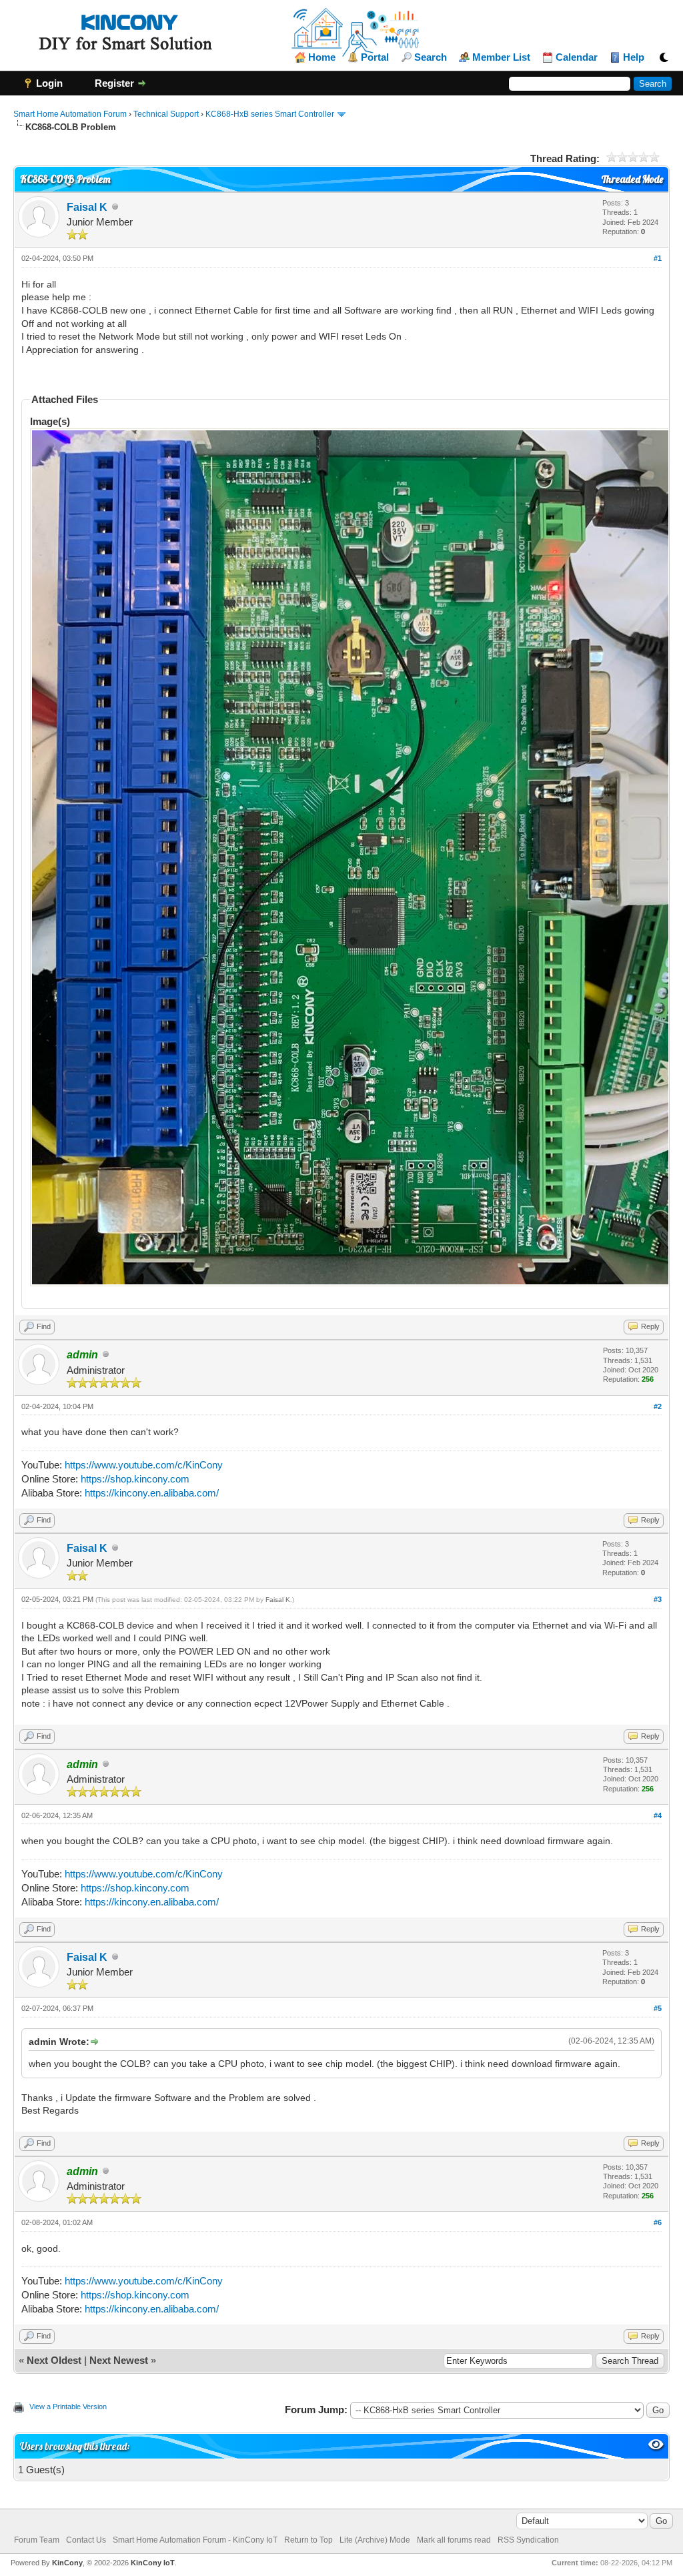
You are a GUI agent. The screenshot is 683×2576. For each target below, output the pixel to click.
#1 (658, 258)
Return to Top (308, 2540)
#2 (658, 1406)
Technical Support (166, 114)
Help (634, 57)
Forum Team (37, 2540)
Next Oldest (54, 2360)
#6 (658, 2222)
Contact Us (86, 2540)
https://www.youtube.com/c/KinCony (144, 1465)
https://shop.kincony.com (135, 1479)
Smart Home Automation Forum (70, 114)
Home (322, 57)
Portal (375, 57)
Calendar (577, 57)
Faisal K (87, 207)
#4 (658, 1815)
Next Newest (119, 2360)
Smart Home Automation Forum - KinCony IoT (195, 2540)
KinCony (67, 2563)
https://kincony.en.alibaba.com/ (152, 1493)
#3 (658, 1599)
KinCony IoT (153, 2563)
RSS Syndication (528, 2540)
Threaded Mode (632, 179)
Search (431, 57)
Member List (501, 57)
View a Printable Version (68, 2407)
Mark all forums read (454, 2540)
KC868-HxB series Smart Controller (270, 114)
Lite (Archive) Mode (375, 2540)
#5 (658, 2008)
